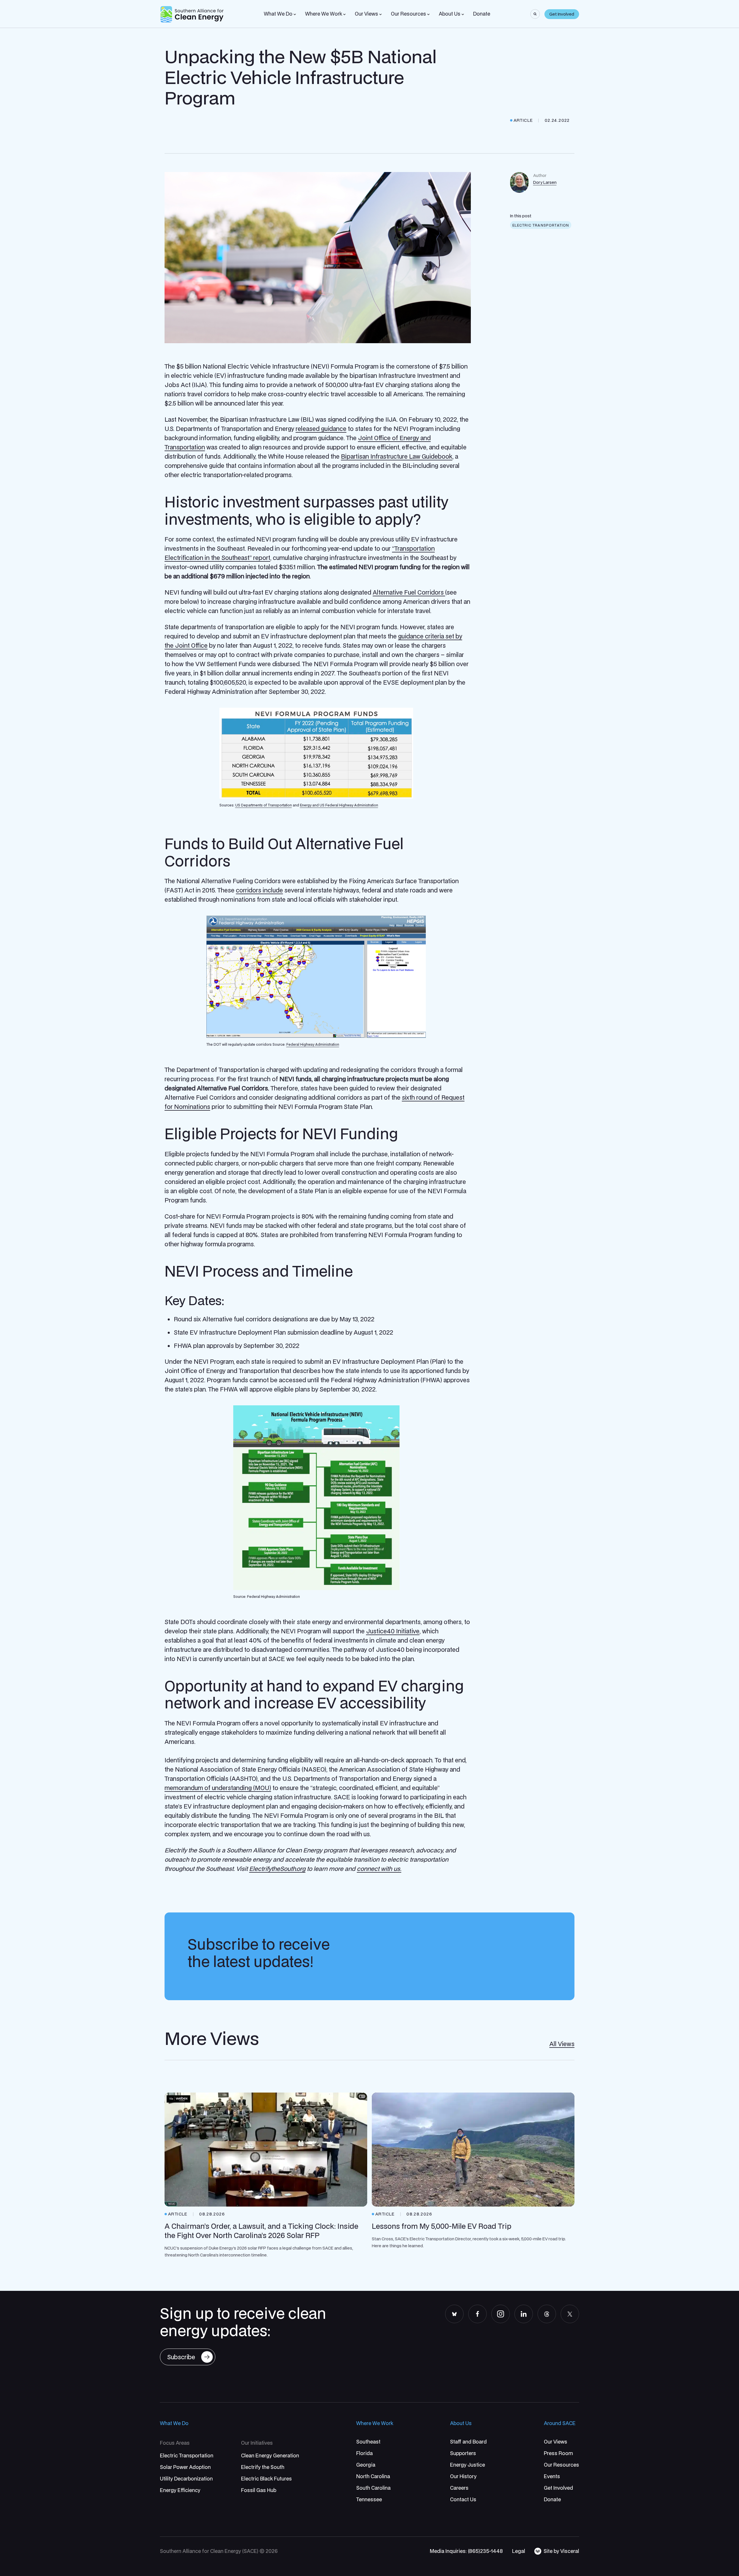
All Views (562, 2044)
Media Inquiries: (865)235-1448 (466, 2551)
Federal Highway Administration (313, 1044)
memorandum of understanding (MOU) (218, 1788)
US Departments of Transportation (264, 805)
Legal (519, 2551)
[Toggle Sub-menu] (295, 14)
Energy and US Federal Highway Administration (339, 805)
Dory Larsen (545, 182)
